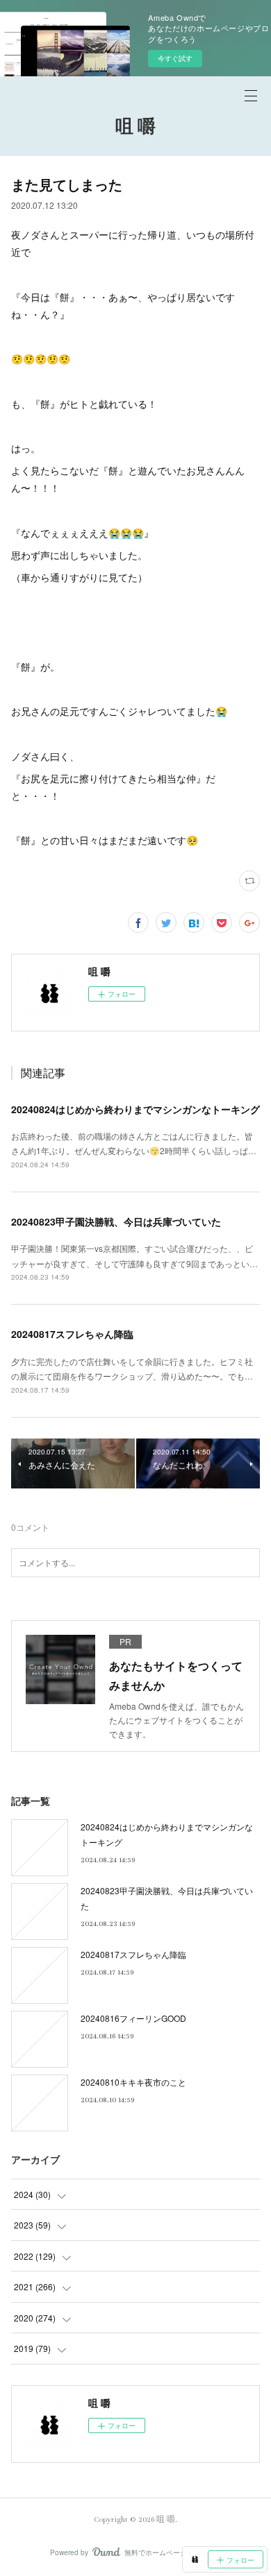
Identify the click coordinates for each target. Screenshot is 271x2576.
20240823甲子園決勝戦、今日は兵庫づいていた (116, 1221)
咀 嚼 (135, 127)
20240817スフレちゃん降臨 (72, 1334)
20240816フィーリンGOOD (133, 2018)
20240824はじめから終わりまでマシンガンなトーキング (135, 1109)
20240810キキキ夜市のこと (133, 2082)
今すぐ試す (175, 58)
